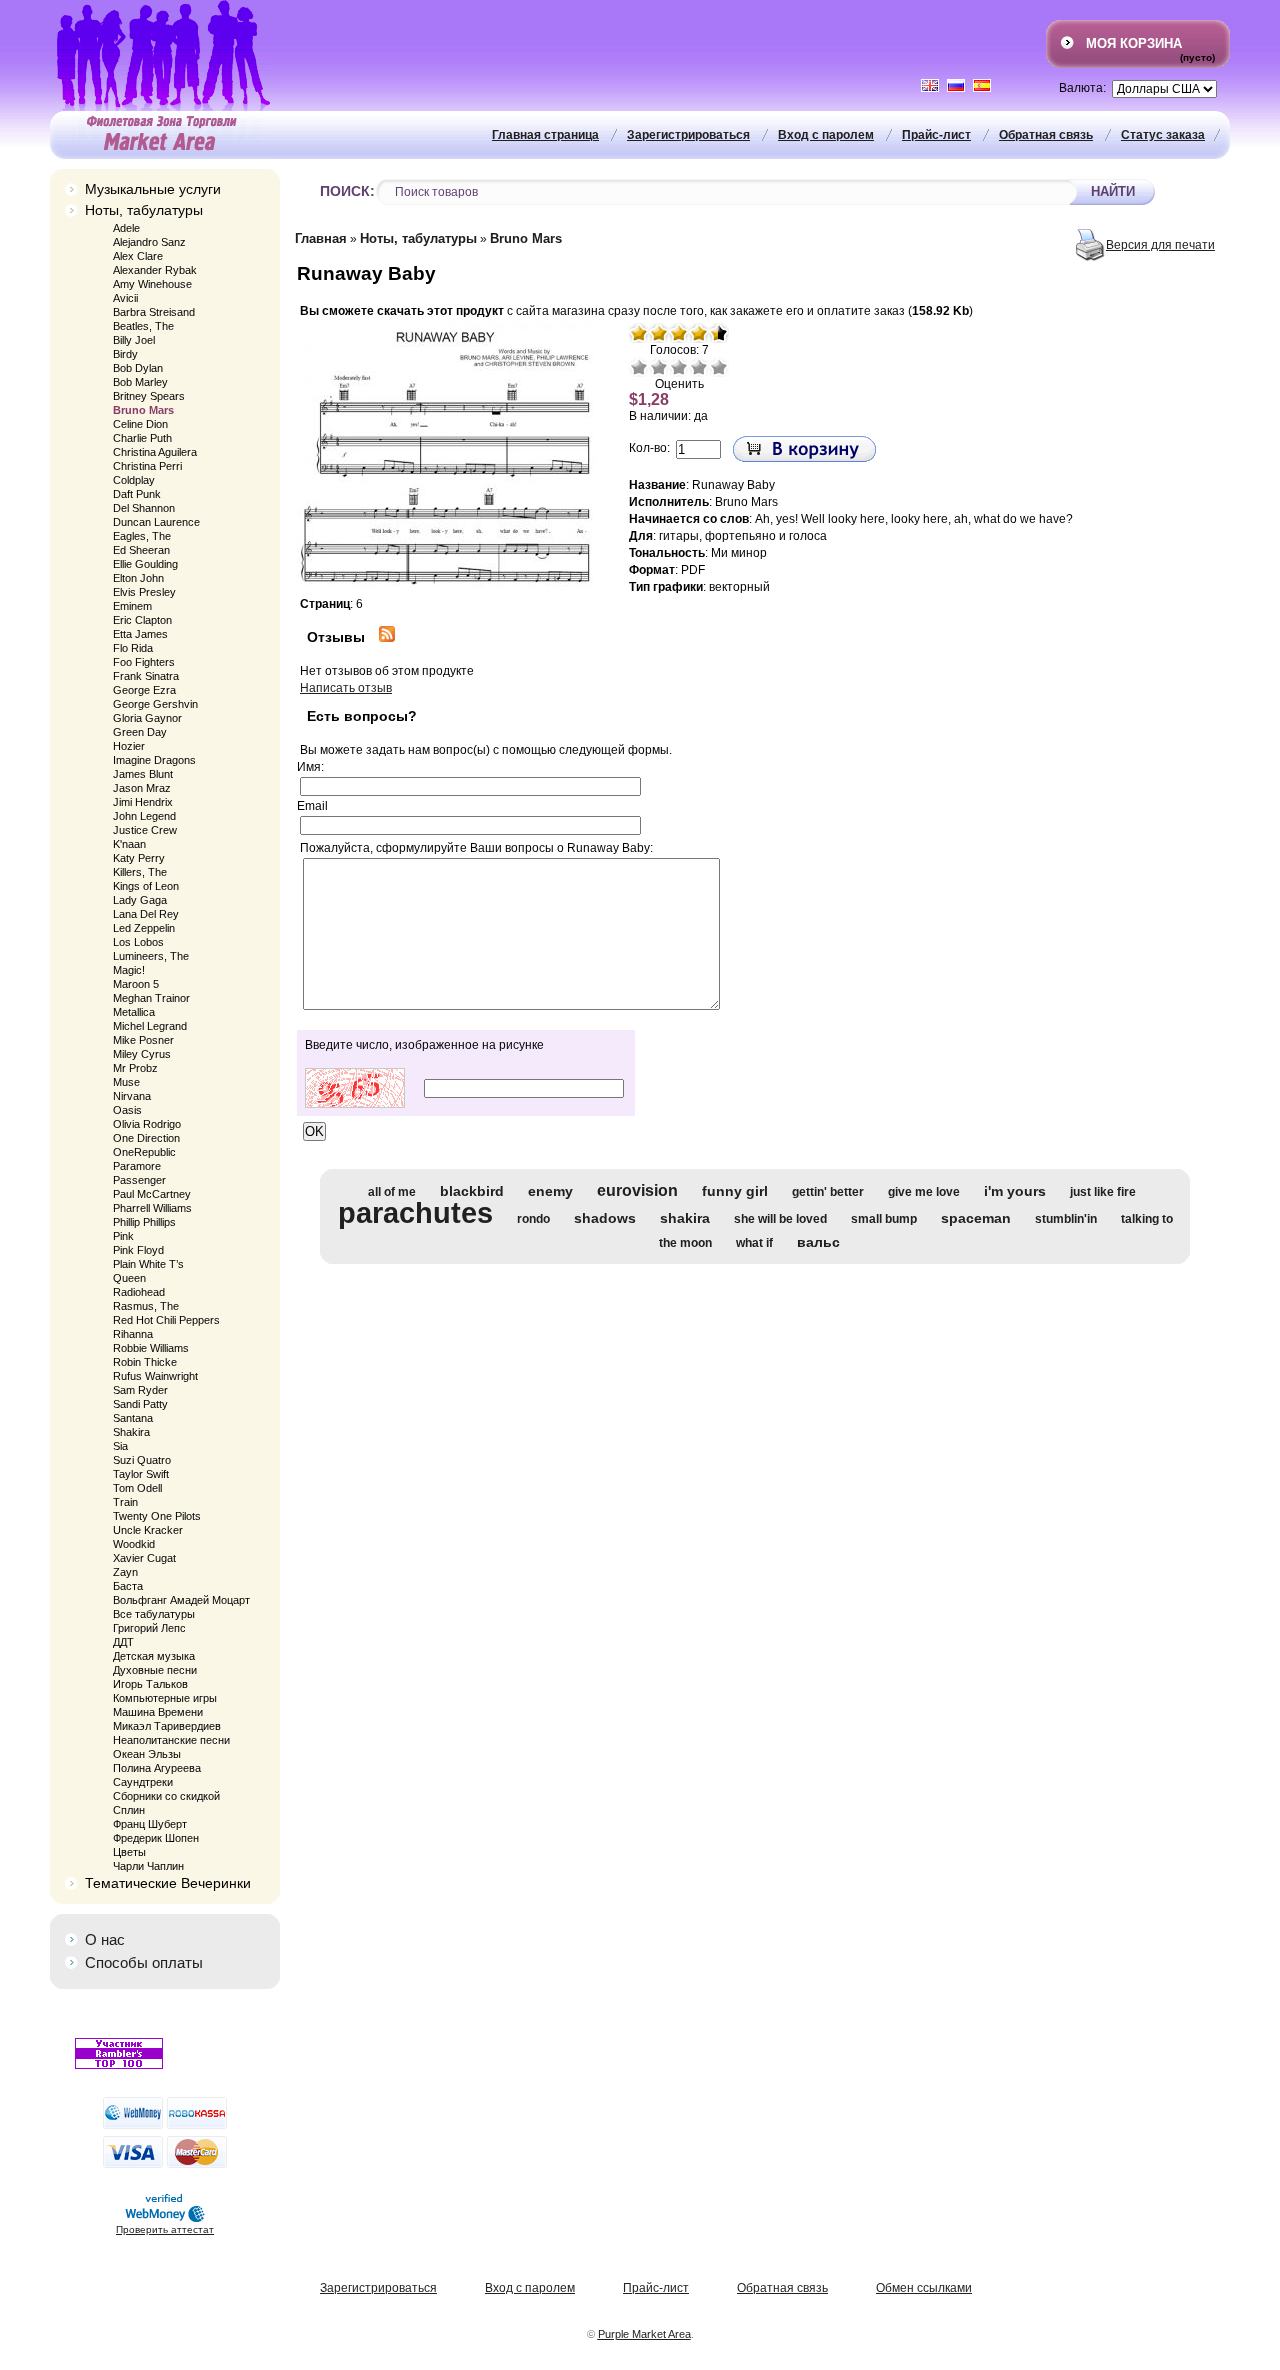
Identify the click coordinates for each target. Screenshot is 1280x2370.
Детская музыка (154, 1656)
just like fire (1103, 1192)
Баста (128, 1586)
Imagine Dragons (154, 760)
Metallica (134, 1012)
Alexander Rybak (155, 270)
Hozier (129, 746)
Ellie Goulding (145, 564)
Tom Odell (137, 1488)
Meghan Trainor (151, 998)
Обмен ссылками (924, 2288)
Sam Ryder (140, 1390)
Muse (126, 1082)
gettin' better (828, 1192)
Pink (123, 1236)
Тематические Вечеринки (168, 1883)
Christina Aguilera (155, 452)
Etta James (140, 634)
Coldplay (134, 480)
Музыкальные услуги (153, 189)
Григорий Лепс (149, 1628)
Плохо (659, 367)
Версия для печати (1160, 245)
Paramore (137, 1166)
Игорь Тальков (150, 1684)
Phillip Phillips (144, 1222)
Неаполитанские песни (171, 1740)
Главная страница (545, 135)
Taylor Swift (141, 1474)
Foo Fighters (144, 662)
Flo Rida (133, 648)
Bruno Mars (143, 410)
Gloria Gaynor (147, 718)
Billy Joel (134, 340)
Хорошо (699, 367)
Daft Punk (137, 494)
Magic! (129, 970)
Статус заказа (1163, 135)
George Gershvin (155, 704)
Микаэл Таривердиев (167, 1726)
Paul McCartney (152, 1194)
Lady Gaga (140, 900)
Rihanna (133, 1334)
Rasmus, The (146, 1306)
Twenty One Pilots (157, 1516)
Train (125, 1502)
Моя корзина (1134, 43)
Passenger (139, 1180)
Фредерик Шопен (156, 1838)
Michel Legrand (150, 1026)
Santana (133, 1418)
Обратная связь (1046, 135)
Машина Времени (158, 1712)
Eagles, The (142, 536)
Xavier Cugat (144, 1558)
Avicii (125, 298)
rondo (533, 1219)
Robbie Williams (151, 1348)
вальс (818, 1242)
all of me (392, 1192)
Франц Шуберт (150, 1824)
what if (754, 1243)
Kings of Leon (146, 886)
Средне (679, 367)
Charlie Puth (142, 438)
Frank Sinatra (146, 676)
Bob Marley (140, 382)
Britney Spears (149, 396)
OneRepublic (144, 1152)
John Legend (144, 816)
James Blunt (143, 774)
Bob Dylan (138, 368)
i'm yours (1015, 1191)
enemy (550, 1191)
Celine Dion (140, 424)
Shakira (131, 1432)
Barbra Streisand (154, 312)
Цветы (129, 1852)
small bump (884, 1219)
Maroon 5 (136, 984)
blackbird (472, 1191)
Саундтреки (143, 1782)
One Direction (146, 1138)
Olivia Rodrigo (147, 1124)
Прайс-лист (936, 135)
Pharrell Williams (152, 1208)
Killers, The (140, 872)
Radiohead (139, 1292)
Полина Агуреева (157, 1768)
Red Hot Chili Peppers (166, 1320)
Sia (120, 1446)
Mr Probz (135, 1068)
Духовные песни (155, 1670)
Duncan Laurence (156, 522)
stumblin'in (1066, 1219)
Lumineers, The (151, 956)
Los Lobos (138, 942)
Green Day (140, 732)
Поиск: (347, 191)
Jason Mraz (142, 788)
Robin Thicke (145, 1362)
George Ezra (144, 690)
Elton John (138, 578)
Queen (129, 1278)
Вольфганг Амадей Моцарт (181, 1600)
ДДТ (123, 1642)
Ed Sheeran (141, 550)
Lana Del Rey (146, 914)
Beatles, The (143, 326)
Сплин (129, 1810)
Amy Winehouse (152, 284)
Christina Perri (147, 466)
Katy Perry (139, 858)
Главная (321, 238)
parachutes (415, 1213)
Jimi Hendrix (143, 802)
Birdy (125, 354)
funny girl (735, 1191)
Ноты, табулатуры (144, 210)
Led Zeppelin (144, 928)
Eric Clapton (142, 620)
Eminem (132, 606)
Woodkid (134, 1544)
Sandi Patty (140, 1404)
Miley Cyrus (142, 1054)
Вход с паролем (826, 135)
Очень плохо (639, 367)
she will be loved (780, 1219)
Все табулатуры (154, 1614)
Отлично (719, 367)
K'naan (129, 844)
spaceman (976, 1218)
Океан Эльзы (147, 1754)
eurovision (637, 1190)
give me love (924, 1192)
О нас (105, 1939)
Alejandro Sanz (149, 242)
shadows (605, 1218)
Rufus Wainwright (155, 1376)
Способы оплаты (144, 1962)
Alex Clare (138, 256)
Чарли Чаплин (148, 1866)
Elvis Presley (144, 592)
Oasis (127, 1110)
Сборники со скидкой (166, 1796)
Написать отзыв (346, 688)
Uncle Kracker (148, 1530)
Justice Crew (145, 830)
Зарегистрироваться (688, 135)
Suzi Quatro (142, 1460)
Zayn (125, 1572)
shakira (685, 1218)
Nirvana (132, 1096)
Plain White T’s (148, 1264)
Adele (126, 228)
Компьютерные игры (165, 1698)
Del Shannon (144, 508)
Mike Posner (143, 1040)
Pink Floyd (138, 1250)
